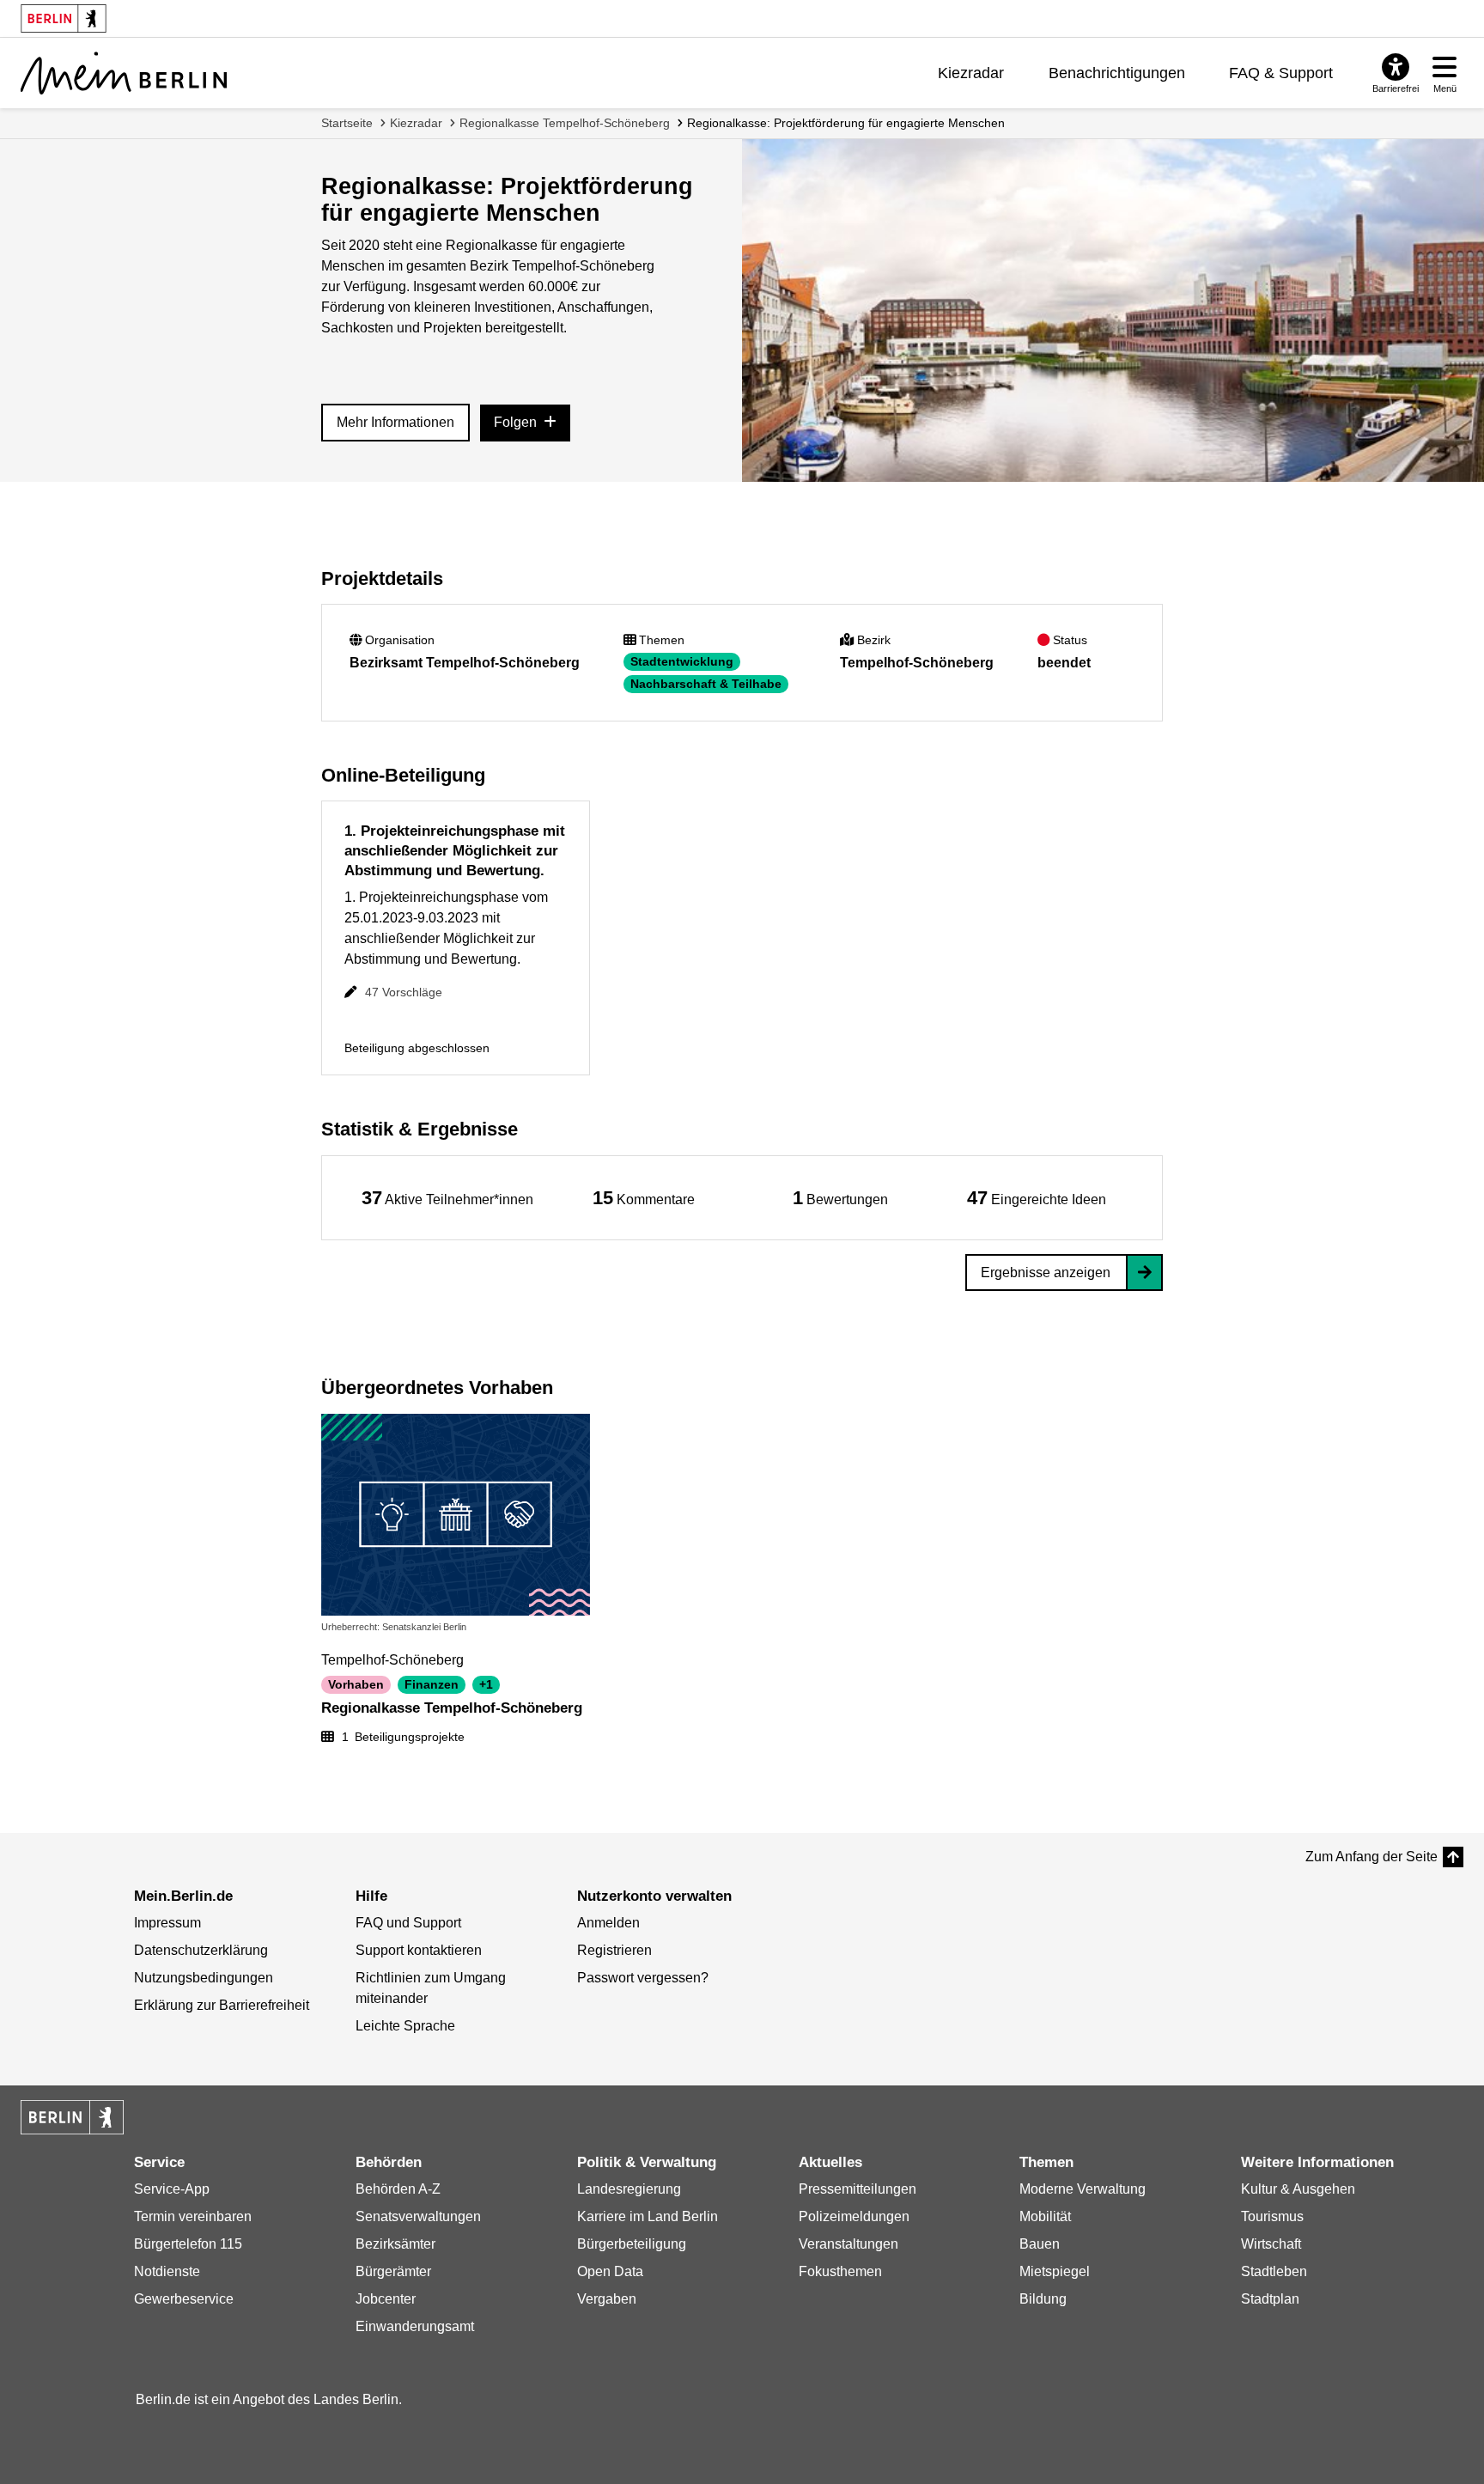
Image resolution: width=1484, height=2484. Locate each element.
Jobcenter (386, 2299)
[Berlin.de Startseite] (72, 2117)
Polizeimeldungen (854, 2216)
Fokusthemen (840, 2271)
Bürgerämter (393, 2271)
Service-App (172, 2189)
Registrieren (614, 1950)
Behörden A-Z (398, 2189)
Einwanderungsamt (415, 2326)
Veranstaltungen (848, 2244)
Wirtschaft (1271, 2244)
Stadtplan (1270, 2299)
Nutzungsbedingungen (204, 1978)
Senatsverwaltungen (418, 2216)
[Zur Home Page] (124, 73)
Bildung (1043, 2299)
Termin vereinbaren (193, 2216)
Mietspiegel (1055, 2271)
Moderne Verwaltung (1083, 2189)
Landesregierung (629, 2189)
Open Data (610, 2271)
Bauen (1040, 2244)
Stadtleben (1274, 2271)
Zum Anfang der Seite (1371, 1857)
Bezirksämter (395, 2244)
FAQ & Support (1281, 73)
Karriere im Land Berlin (648, 2216)
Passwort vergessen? (643, 1978)
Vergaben (607, 2299)
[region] (447, 1198)
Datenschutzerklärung (201, 1950)
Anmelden (608, 1923)
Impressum (167, 1923)
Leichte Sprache (405, 2026)
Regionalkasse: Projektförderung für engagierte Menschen (846, 123)
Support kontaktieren (419, 1950)
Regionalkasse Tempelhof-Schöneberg (565, 123)
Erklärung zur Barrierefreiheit (222, 2005)
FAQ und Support (408, 1923)
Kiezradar (971, 73)
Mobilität (1045, 2216)
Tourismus (1272, 2216)
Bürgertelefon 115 (188, 2244)
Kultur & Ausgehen (1298, 2189)
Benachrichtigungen (1117, 73)
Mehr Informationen (395, 422)
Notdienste (167, 2271)
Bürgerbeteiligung (632, 2244)
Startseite (347, 123)
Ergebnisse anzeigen (1046, 1272)
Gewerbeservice (184, 2299)
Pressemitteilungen (858, 2189)
